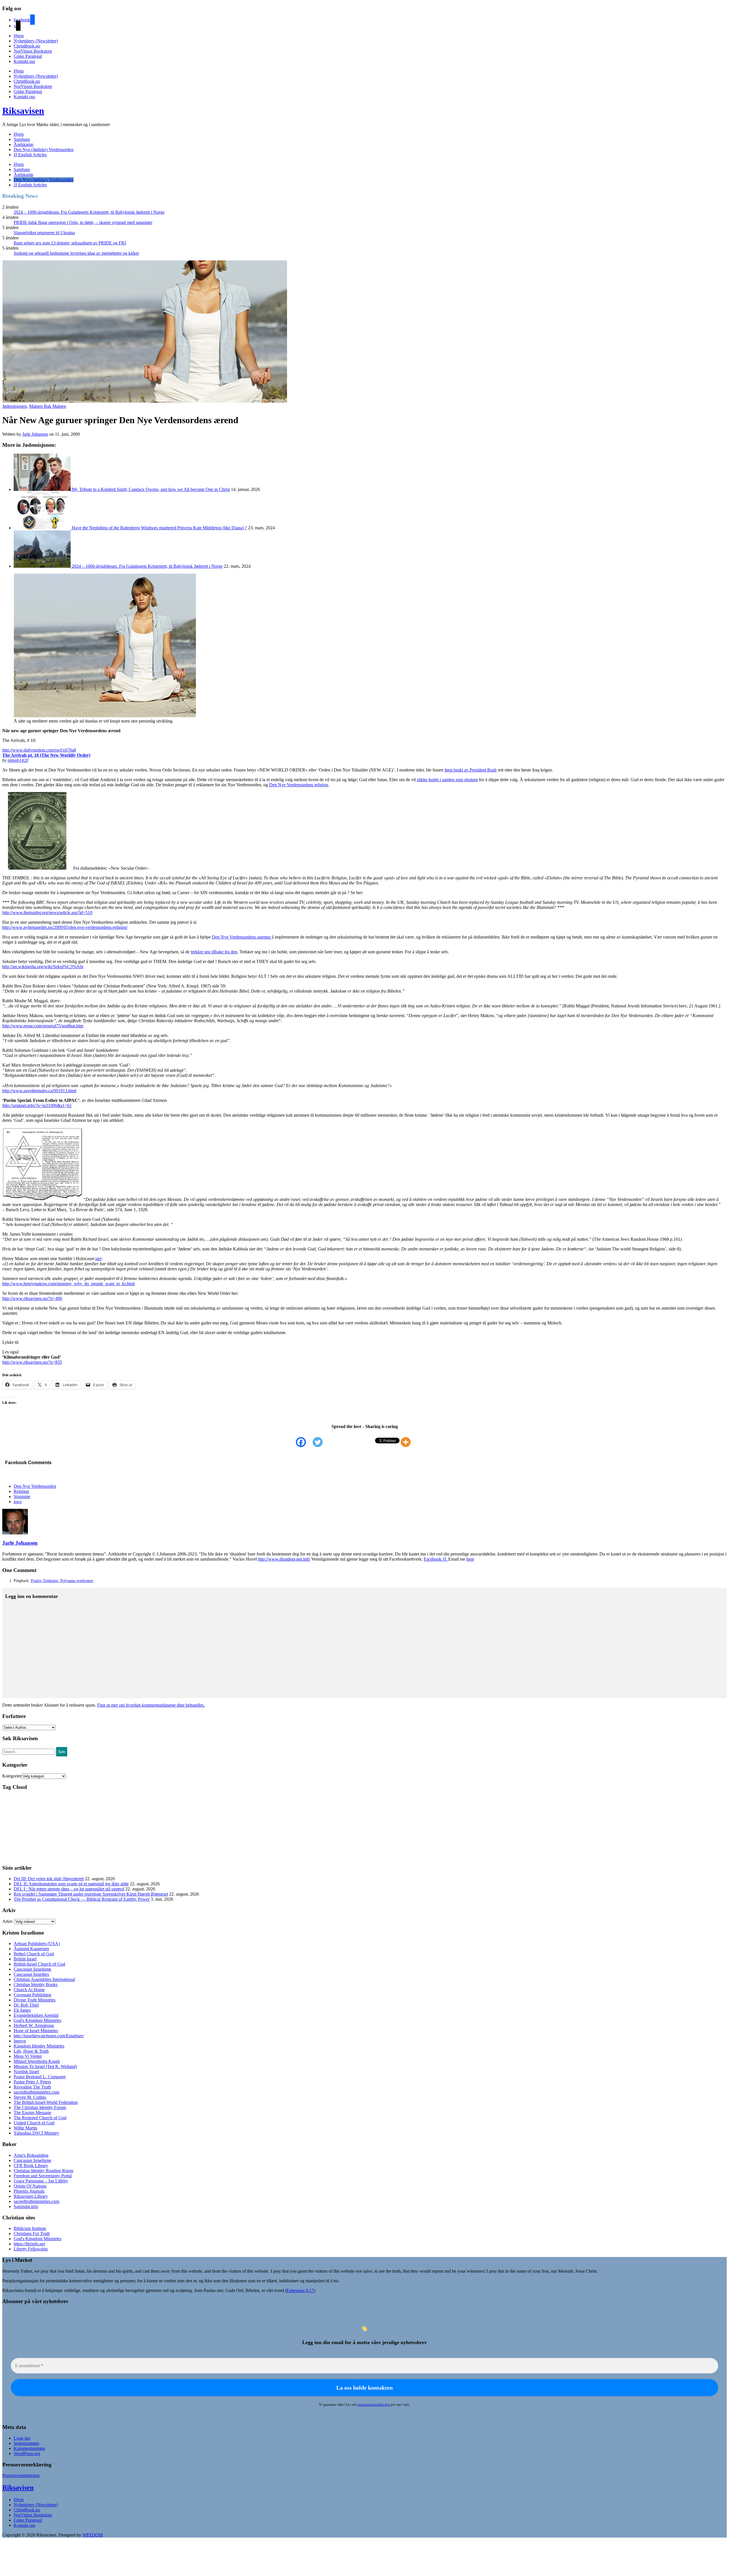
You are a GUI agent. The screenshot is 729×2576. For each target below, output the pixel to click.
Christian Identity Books (36, 1985)
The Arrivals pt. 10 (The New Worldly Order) (46, 755)
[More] (409, 1442)
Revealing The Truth (32, 2087)
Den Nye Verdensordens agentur (242, 937)
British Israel (25, 1959)
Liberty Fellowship (31, 2249)
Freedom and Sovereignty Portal (43, 2176)
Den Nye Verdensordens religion (299, 785)
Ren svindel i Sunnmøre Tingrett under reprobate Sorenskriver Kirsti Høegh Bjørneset (91, 1894)
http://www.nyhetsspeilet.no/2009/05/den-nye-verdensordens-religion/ (65, 927)
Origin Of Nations (30, 2186)
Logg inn (22, 2438)
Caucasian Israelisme (32, 1969)
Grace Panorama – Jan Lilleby (41, 2181)
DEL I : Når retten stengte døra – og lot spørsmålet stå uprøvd (69, 1889)
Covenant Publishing (32, 1995)
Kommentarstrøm (29, 2448)
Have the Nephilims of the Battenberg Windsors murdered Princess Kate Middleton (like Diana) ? (159, 528)
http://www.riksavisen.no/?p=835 (32, 1362)
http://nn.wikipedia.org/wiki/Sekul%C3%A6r (43, 967)
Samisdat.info (26, 2206)
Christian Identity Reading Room (43, 2171)
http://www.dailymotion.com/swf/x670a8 (39, 750)
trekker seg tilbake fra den (214, 952)
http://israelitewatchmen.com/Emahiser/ (49, 2036)
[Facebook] (304, 1442)
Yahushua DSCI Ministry (36, 2133)
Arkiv (8, 1921)
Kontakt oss (24, 61)
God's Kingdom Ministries (37, 2020)
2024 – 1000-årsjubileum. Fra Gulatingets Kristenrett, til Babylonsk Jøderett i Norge (89, 212)
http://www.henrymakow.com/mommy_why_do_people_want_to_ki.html (68, 1284)
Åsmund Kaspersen (31, 1949)
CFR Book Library (31, 2165)
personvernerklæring (374, 2405)
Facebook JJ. (436, 1559)
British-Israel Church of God (39, 1964)
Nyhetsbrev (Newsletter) (36, 41)
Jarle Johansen (35, 434)
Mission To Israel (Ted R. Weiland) (45, 2066)
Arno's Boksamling (31, 2155)
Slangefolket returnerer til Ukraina (44, 233)
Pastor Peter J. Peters (32, 2082)
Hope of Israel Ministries (36, 2031)
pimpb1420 (18, 760)
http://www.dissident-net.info (284, 1559)
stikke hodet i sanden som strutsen (447, 780)
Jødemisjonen (15, 406)
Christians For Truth (32, 2234)
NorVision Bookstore (33, 51)
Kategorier (12, 1776)
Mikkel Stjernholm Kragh (37, 2061)
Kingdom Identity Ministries (39, 2046)
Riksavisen (23, 111)
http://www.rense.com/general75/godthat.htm (43, 1026)
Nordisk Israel (26, 2072)
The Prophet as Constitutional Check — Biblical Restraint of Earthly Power (82, 1899)
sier (98, 1259)
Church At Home (29, 1990)
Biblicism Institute (30, 2228)
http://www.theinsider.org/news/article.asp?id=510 (47, 912)
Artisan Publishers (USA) (37, 1944)
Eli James (22, 2010)
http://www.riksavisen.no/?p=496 (32, 1298)
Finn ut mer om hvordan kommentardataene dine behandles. (151, 1705)
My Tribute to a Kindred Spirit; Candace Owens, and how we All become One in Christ (151, 489)
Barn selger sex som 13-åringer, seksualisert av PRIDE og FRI (70, 243)
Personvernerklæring (21, 2475)
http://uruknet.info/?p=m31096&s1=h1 (37, 1105)
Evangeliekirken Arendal (36, 2015)
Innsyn (20, 2041)
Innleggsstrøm (26, 2443)
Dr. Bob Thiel (26, 2005)
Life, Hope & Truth (31, 2051)
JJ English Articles (30, 155)
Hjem (19, 36)
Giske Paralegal (28, 56)
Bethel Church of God (34, 1954)
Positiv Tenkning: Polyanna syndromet (62, 1581)
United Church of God (34, 2123)
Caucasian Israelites (31, 1974)
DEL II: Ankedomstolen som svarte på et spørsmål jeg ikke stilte (71, 1884)
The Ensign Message (32, 2113)
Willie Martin (25, 2128)
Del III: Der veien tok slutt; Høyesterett (49, 1879)
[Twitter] (321, 1442)
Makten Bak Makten (48, 406)
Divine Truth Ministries (35, 2000)
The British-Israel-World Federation (46, 2102)
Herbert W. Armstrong (34, 2025)
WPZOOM (93, 2535)
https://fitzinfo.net (29, 2244)
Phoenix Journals (29, 2191)
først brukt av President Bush (471, 770)
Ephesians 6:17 (300, 2290)
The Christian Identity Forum (40, 2107)
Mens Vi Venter (28, 2056)
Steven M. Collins (30, 2097)
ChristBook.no (27, 46)
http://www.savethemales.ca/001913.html (39, 1091)
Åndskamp (23, 144)
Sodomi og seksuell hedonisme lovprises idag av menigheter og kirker (76, 253)
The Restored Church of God (40, 2118)
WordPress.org (27, 2453)
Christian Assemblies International (44, 1979)
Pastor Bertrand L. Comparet (40, 2077)
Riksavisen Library (31, 2196)
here (470, 1559)
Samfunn (22, 139)
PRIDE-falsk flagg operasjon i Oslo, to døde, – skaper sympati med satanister (83, 222)
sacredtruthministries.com (36, 2092)
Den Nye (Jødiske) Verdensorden (44, 150)
